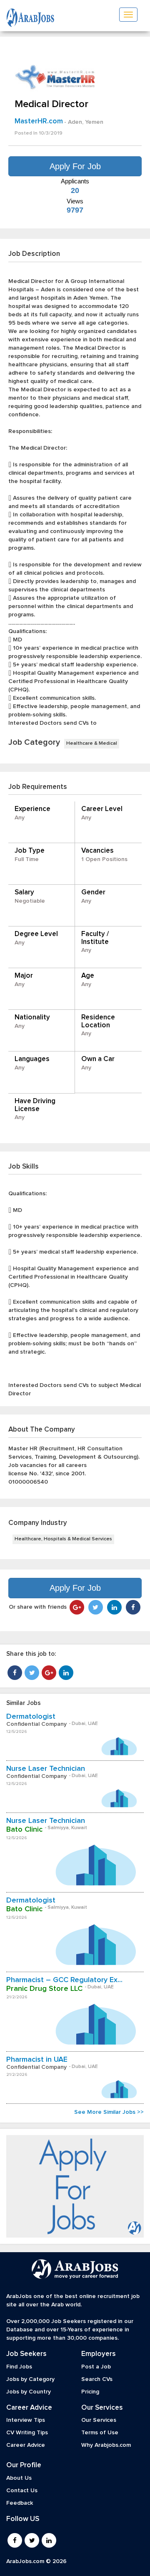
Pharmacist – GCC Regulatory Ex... (64, 1980)
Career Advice (26, 2445)
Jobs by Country (29, 2392)
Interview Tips (26, 2420)
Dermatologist (31, 1717)
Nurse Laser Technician (46, 1769)
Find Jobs (19, 2367)
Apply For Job (75, 166)
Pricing (90, 2392)
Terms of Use (100, 2433)
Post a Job (96, 2367)
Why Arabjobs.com (106, 2445)
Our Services (99, 2420)
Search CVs (97, 2379)
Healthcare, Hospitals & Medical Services (63, 1539)
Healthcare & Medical (92, 744)
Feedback (20, 2503)
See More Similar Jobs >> (109, 2112)
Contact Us (22, 2491)
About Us (19, 2478)
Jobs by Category (30, 2379)
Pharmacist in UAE (37, 2060)
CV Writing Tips (27, 2433)
